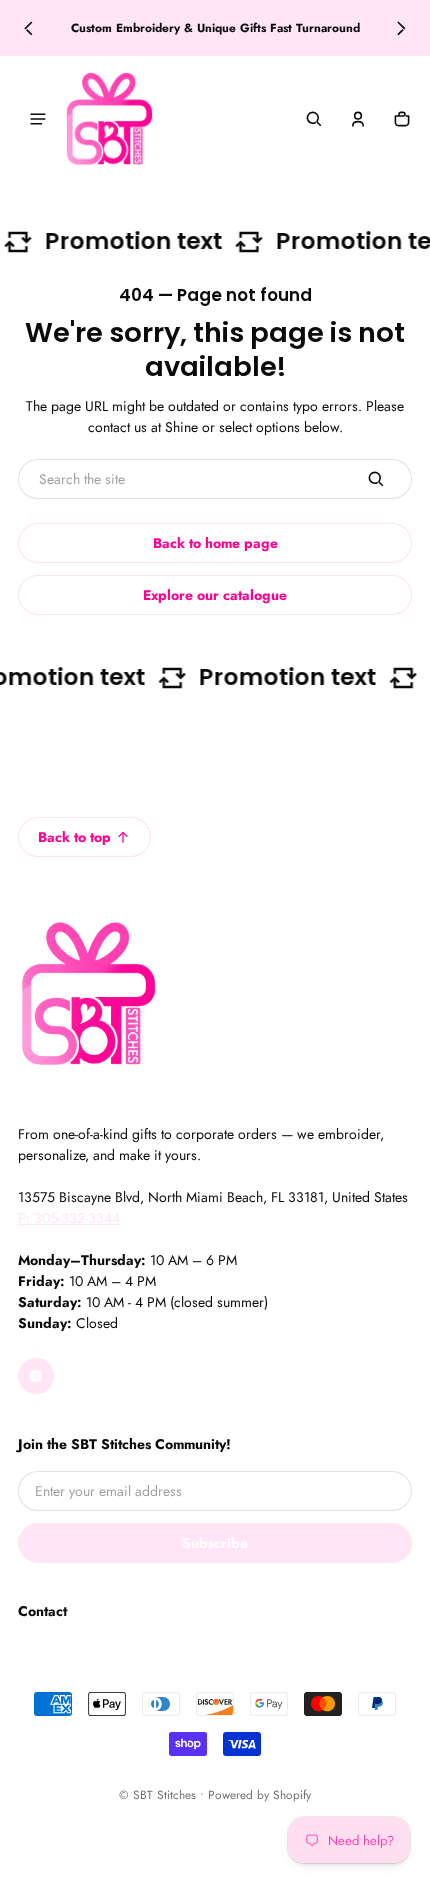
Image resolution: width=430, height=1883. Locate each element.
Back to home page (215, 543)
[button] (314, 119)
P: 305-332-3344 (69, 1218)
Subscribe (215, 1543)
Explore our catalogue (215, 595)
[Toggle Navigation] (38, 119)
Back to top (74, 837)
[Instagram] (36, 1376)
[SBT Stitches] (109, 119)
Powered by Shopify (259, 1794)
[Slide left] (28, 28)
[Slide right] (401, 28)
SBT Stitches (164, 1794)
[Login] (358, 119)
